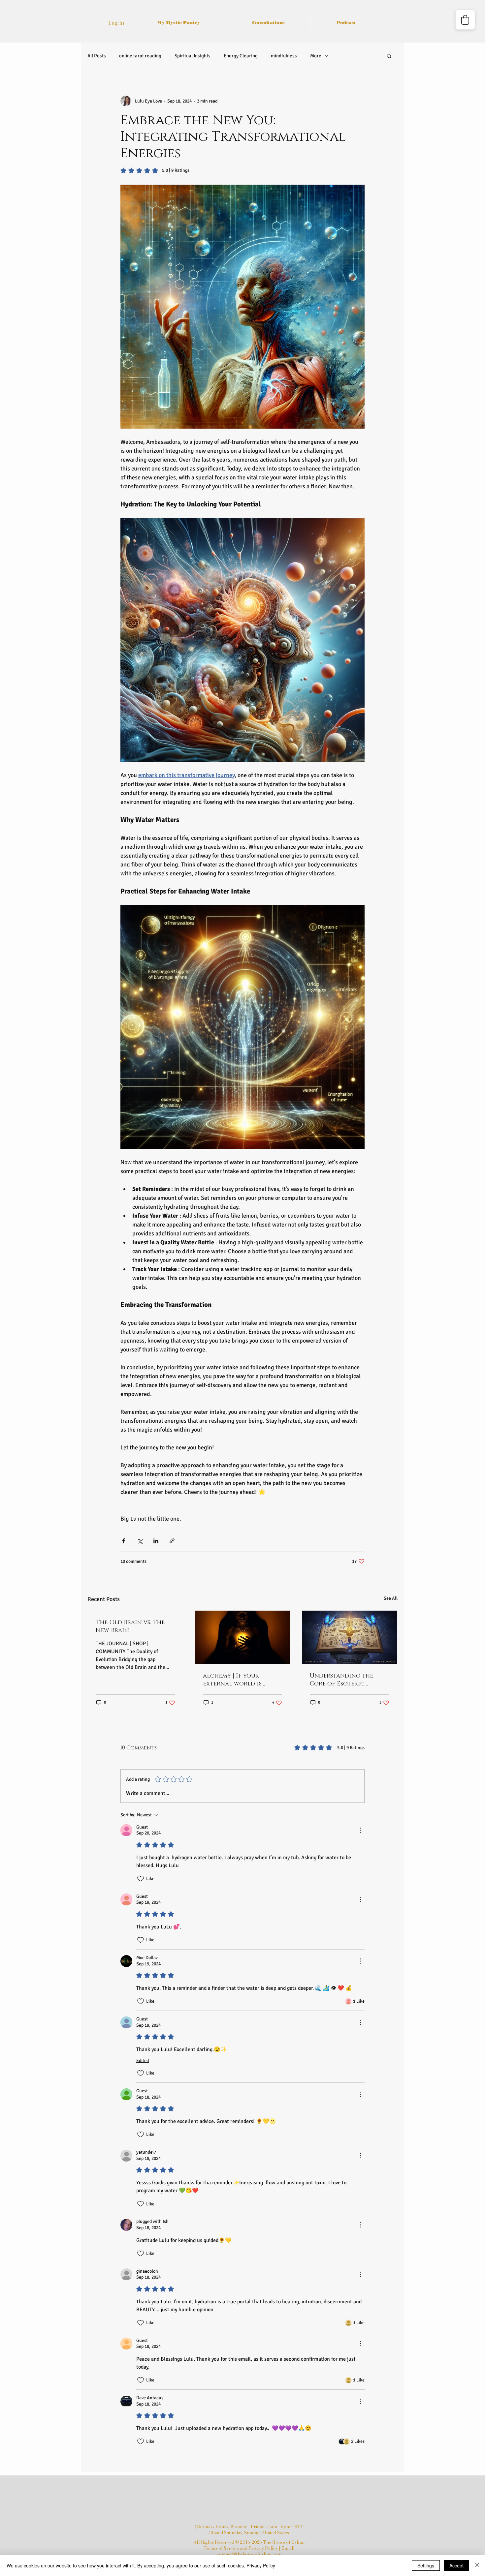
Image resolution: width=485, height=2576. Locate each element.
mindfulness (284, 56)
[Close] (477, 2565)
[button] (389, 56)
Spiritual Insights (193, 56)
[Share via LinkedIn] (156, 1541)
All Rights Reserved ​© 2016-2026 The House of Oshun (249, 2542)
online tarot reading (140, 56)
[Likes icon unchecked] (141, 1879)
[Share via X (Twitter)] (140, 1541)
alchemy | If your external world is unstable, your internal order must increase (242, 1680)
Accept (456, 2565)
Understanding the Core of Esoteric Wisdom (341, 1680)
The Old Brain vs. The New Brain (130, 1626)
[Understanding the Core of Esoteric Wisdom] (350, 1637)
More (316, 56)
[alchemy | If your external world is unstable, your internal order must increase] (243, 1637)
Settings (426, 2565)
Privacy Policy (261, 2565)
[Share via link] (172, 1541)
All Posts (97, 56)
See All (391, 1598)
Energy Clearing (241, 56)
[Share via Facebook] (124, 1541)
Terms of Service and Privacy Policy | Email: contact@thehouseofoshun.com (249, 2551)
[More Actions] (361, 1830)
